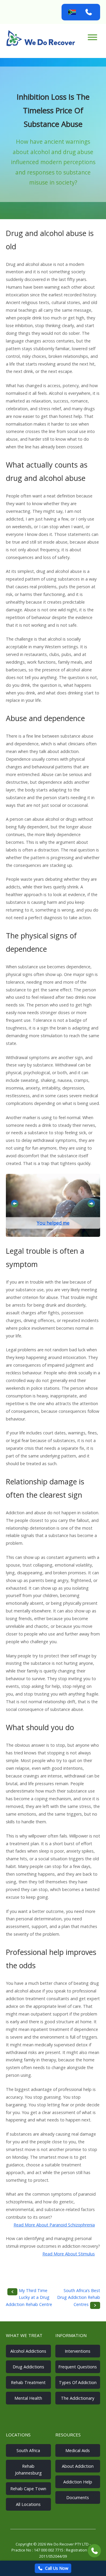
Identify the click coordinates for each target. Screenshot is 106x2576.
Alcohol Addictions (28, 2351)
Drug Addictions (28, 2367)
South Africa (28, 2450)
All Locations (28, 2504)
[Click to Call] (94, 2551)
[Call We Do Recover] (89, 12)
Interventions (78, 2351)
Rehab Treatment (28, 2382)
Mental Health (28, 2398)
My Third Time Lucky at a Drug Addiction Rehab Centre (29, 2297)
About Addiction (78, 2466)
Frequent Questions (78, 2367)
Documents (78, 2497)
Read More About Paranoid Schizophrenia (54, 2225)
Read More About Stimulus (69, 2254)
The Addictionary (78, 2398)
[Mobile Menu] (92, 37)
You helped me (53, 1223)
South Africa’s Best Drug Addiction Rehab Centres (79, 2297)
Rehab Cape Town (28, 2489)
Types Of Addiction (78, 2382)
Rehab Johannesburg (28, 2470)
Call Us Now (57, 2568)
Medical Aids (78, 2450)
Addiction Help (78, 2482)
